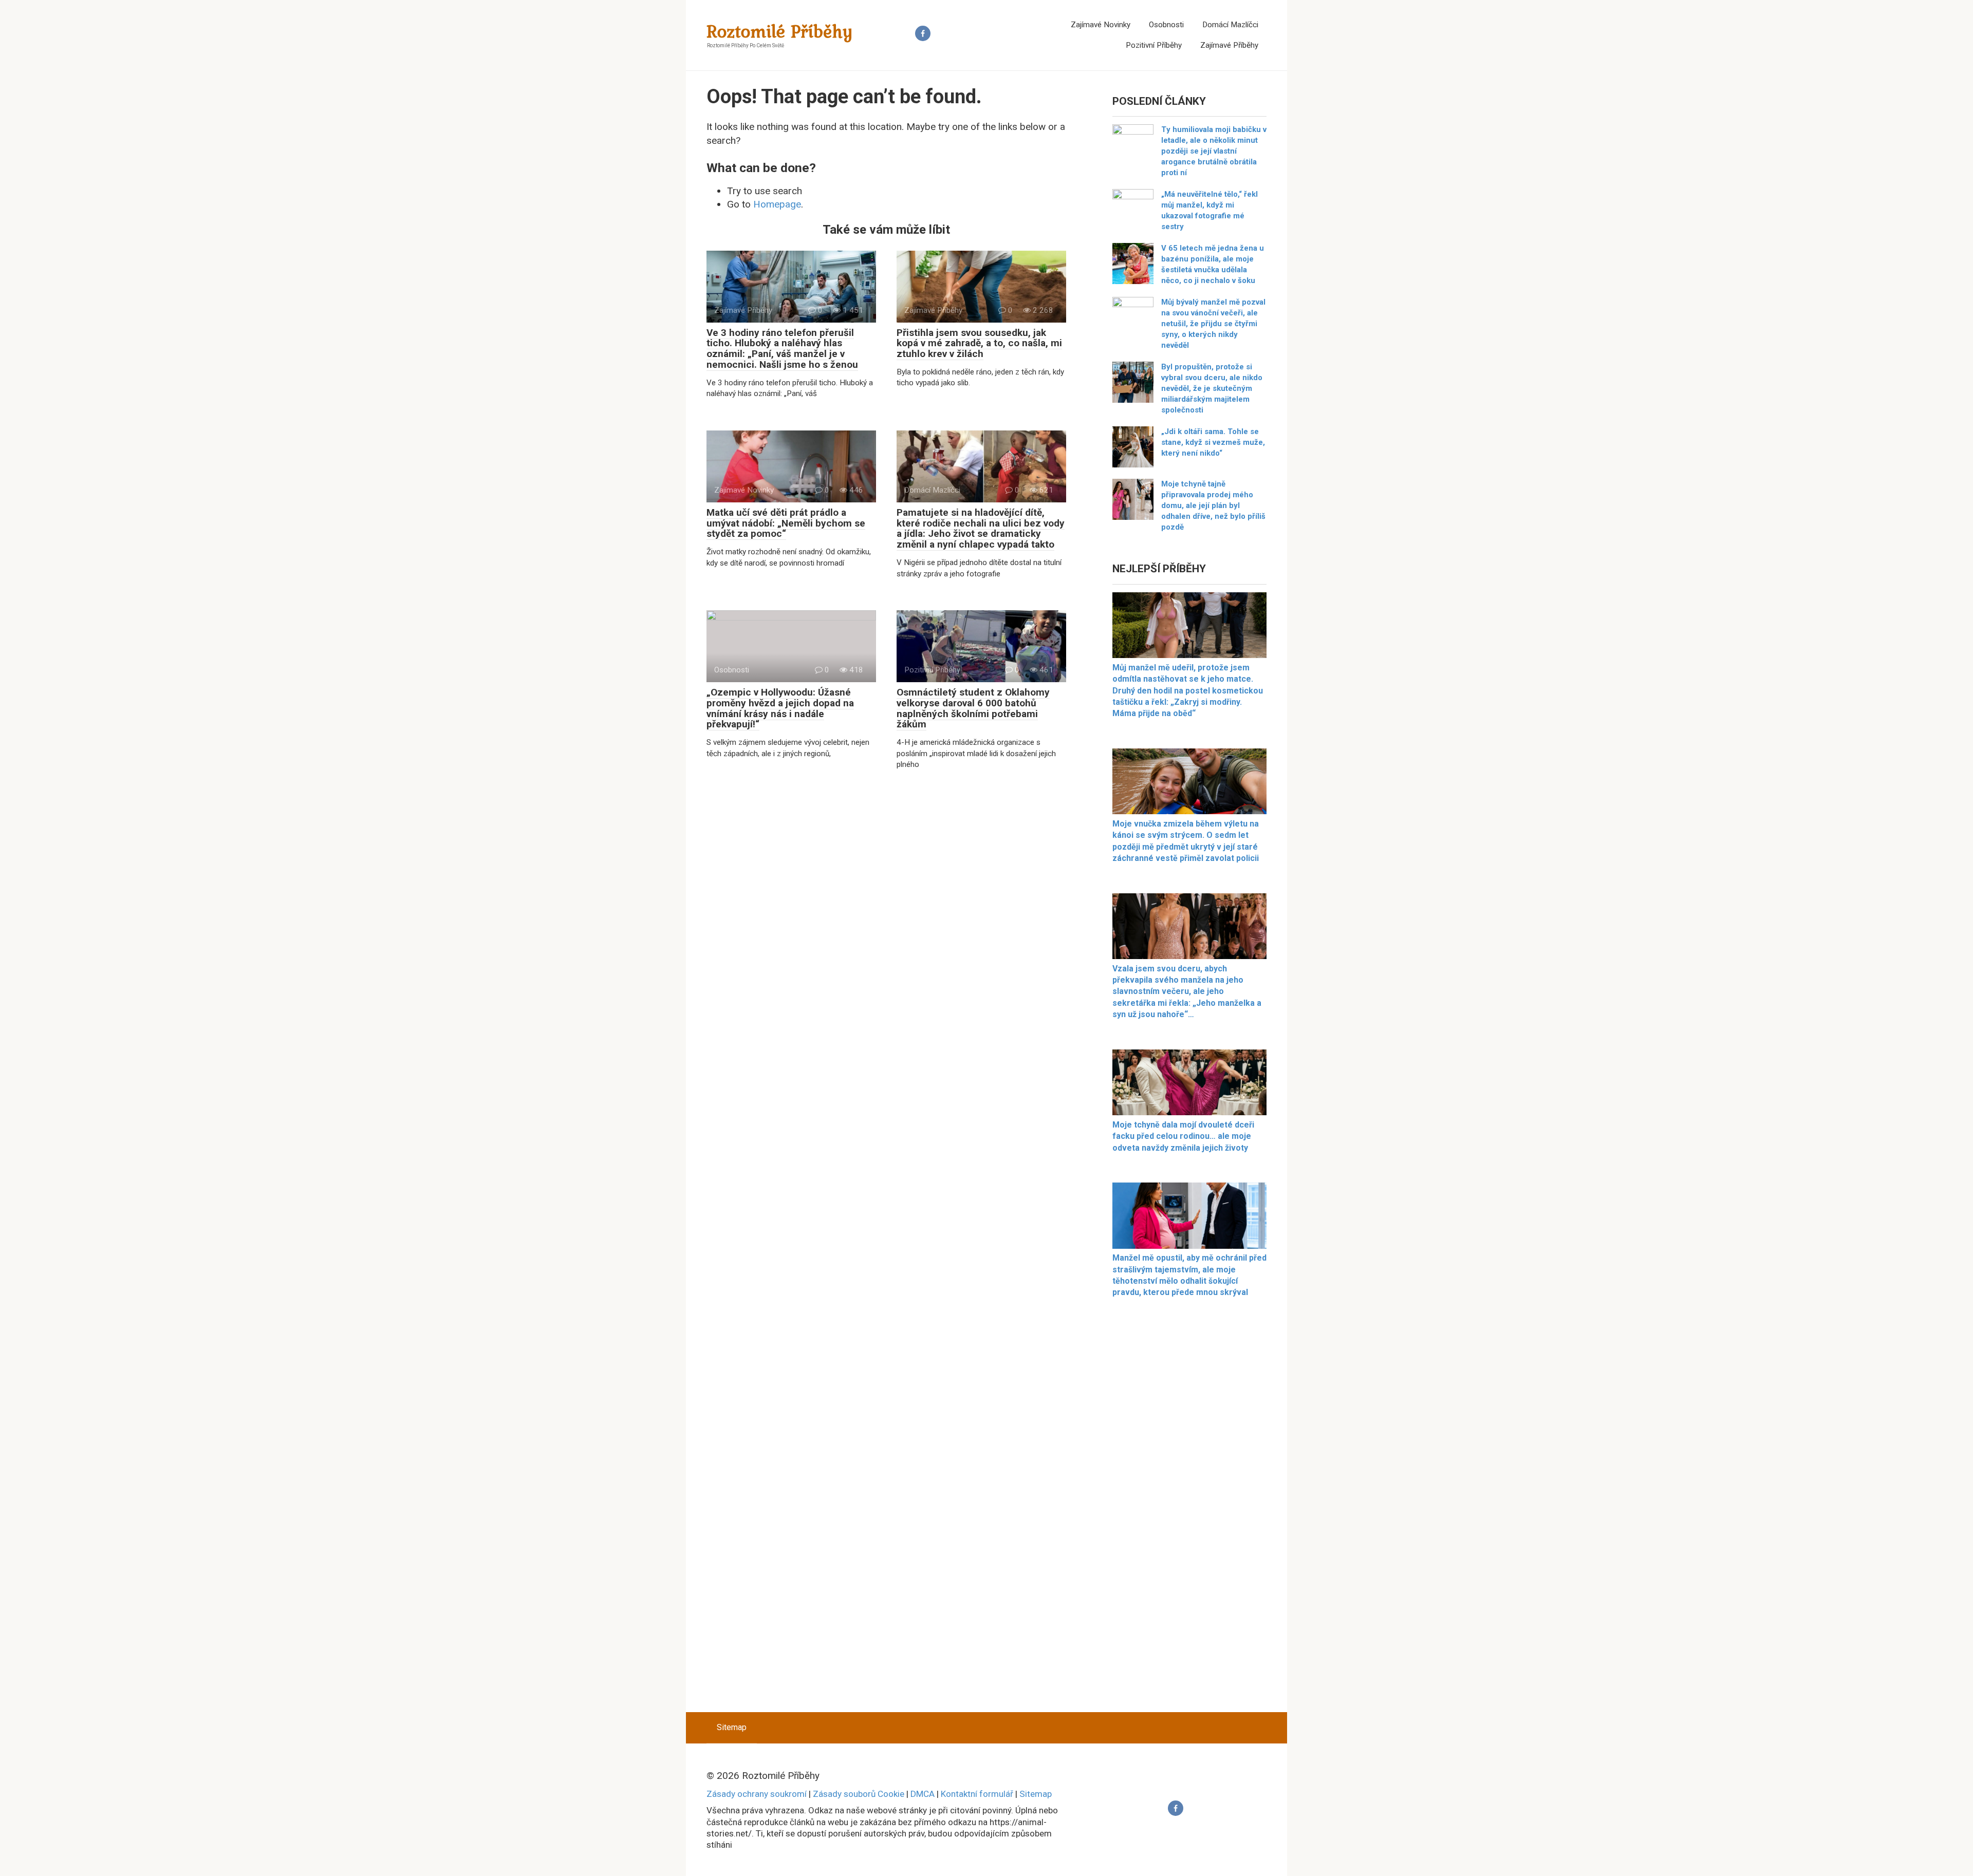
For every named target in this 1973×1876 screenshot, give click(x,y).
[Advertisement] (1189, 1511)
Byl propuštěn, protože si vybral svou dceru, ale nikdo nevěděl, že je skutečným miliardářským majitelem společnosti (1212, 388)
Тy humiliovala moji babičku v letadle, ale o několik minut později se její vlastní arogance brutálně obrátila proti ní (1214, 151)
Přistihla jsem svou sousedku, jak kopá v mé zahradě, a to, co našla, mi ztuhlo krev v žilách (979, 343)
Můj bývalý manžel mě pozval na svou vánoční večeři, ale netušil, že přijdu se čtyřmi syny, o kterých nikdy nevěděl (1213, 324)
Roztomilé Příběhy (780, 31)
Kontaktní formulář (977, 1794)
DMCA (923, 1794)
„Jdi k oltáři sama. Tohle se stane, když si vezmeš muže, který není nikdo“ (1213, 442)
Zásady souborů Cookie (859, 1794)
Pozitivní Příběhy (1154, 45)
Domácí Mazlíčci (1230, 25)
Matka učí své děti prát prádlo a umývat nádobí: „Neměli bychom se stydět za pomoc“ (786, 523)
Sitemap (732, 1727)
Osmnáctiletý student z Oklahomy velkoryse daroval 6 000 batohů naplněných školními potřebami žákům (973, 708)
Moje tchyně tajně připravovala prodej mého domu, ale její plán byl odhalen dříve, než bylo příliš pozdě (1213, 505)
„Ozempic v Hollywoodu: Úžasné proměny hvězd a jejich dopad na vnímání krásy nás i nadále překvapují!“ (780, 708)
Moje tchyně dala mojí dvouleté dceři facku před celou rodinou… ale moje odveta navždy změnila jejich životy (1183, 1136)
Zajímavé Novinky (1101, 25)
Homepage (777, 204)
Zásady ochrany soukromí (757, 1794)
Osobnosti (1166, 25)
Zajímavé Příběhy (1229, 45)
